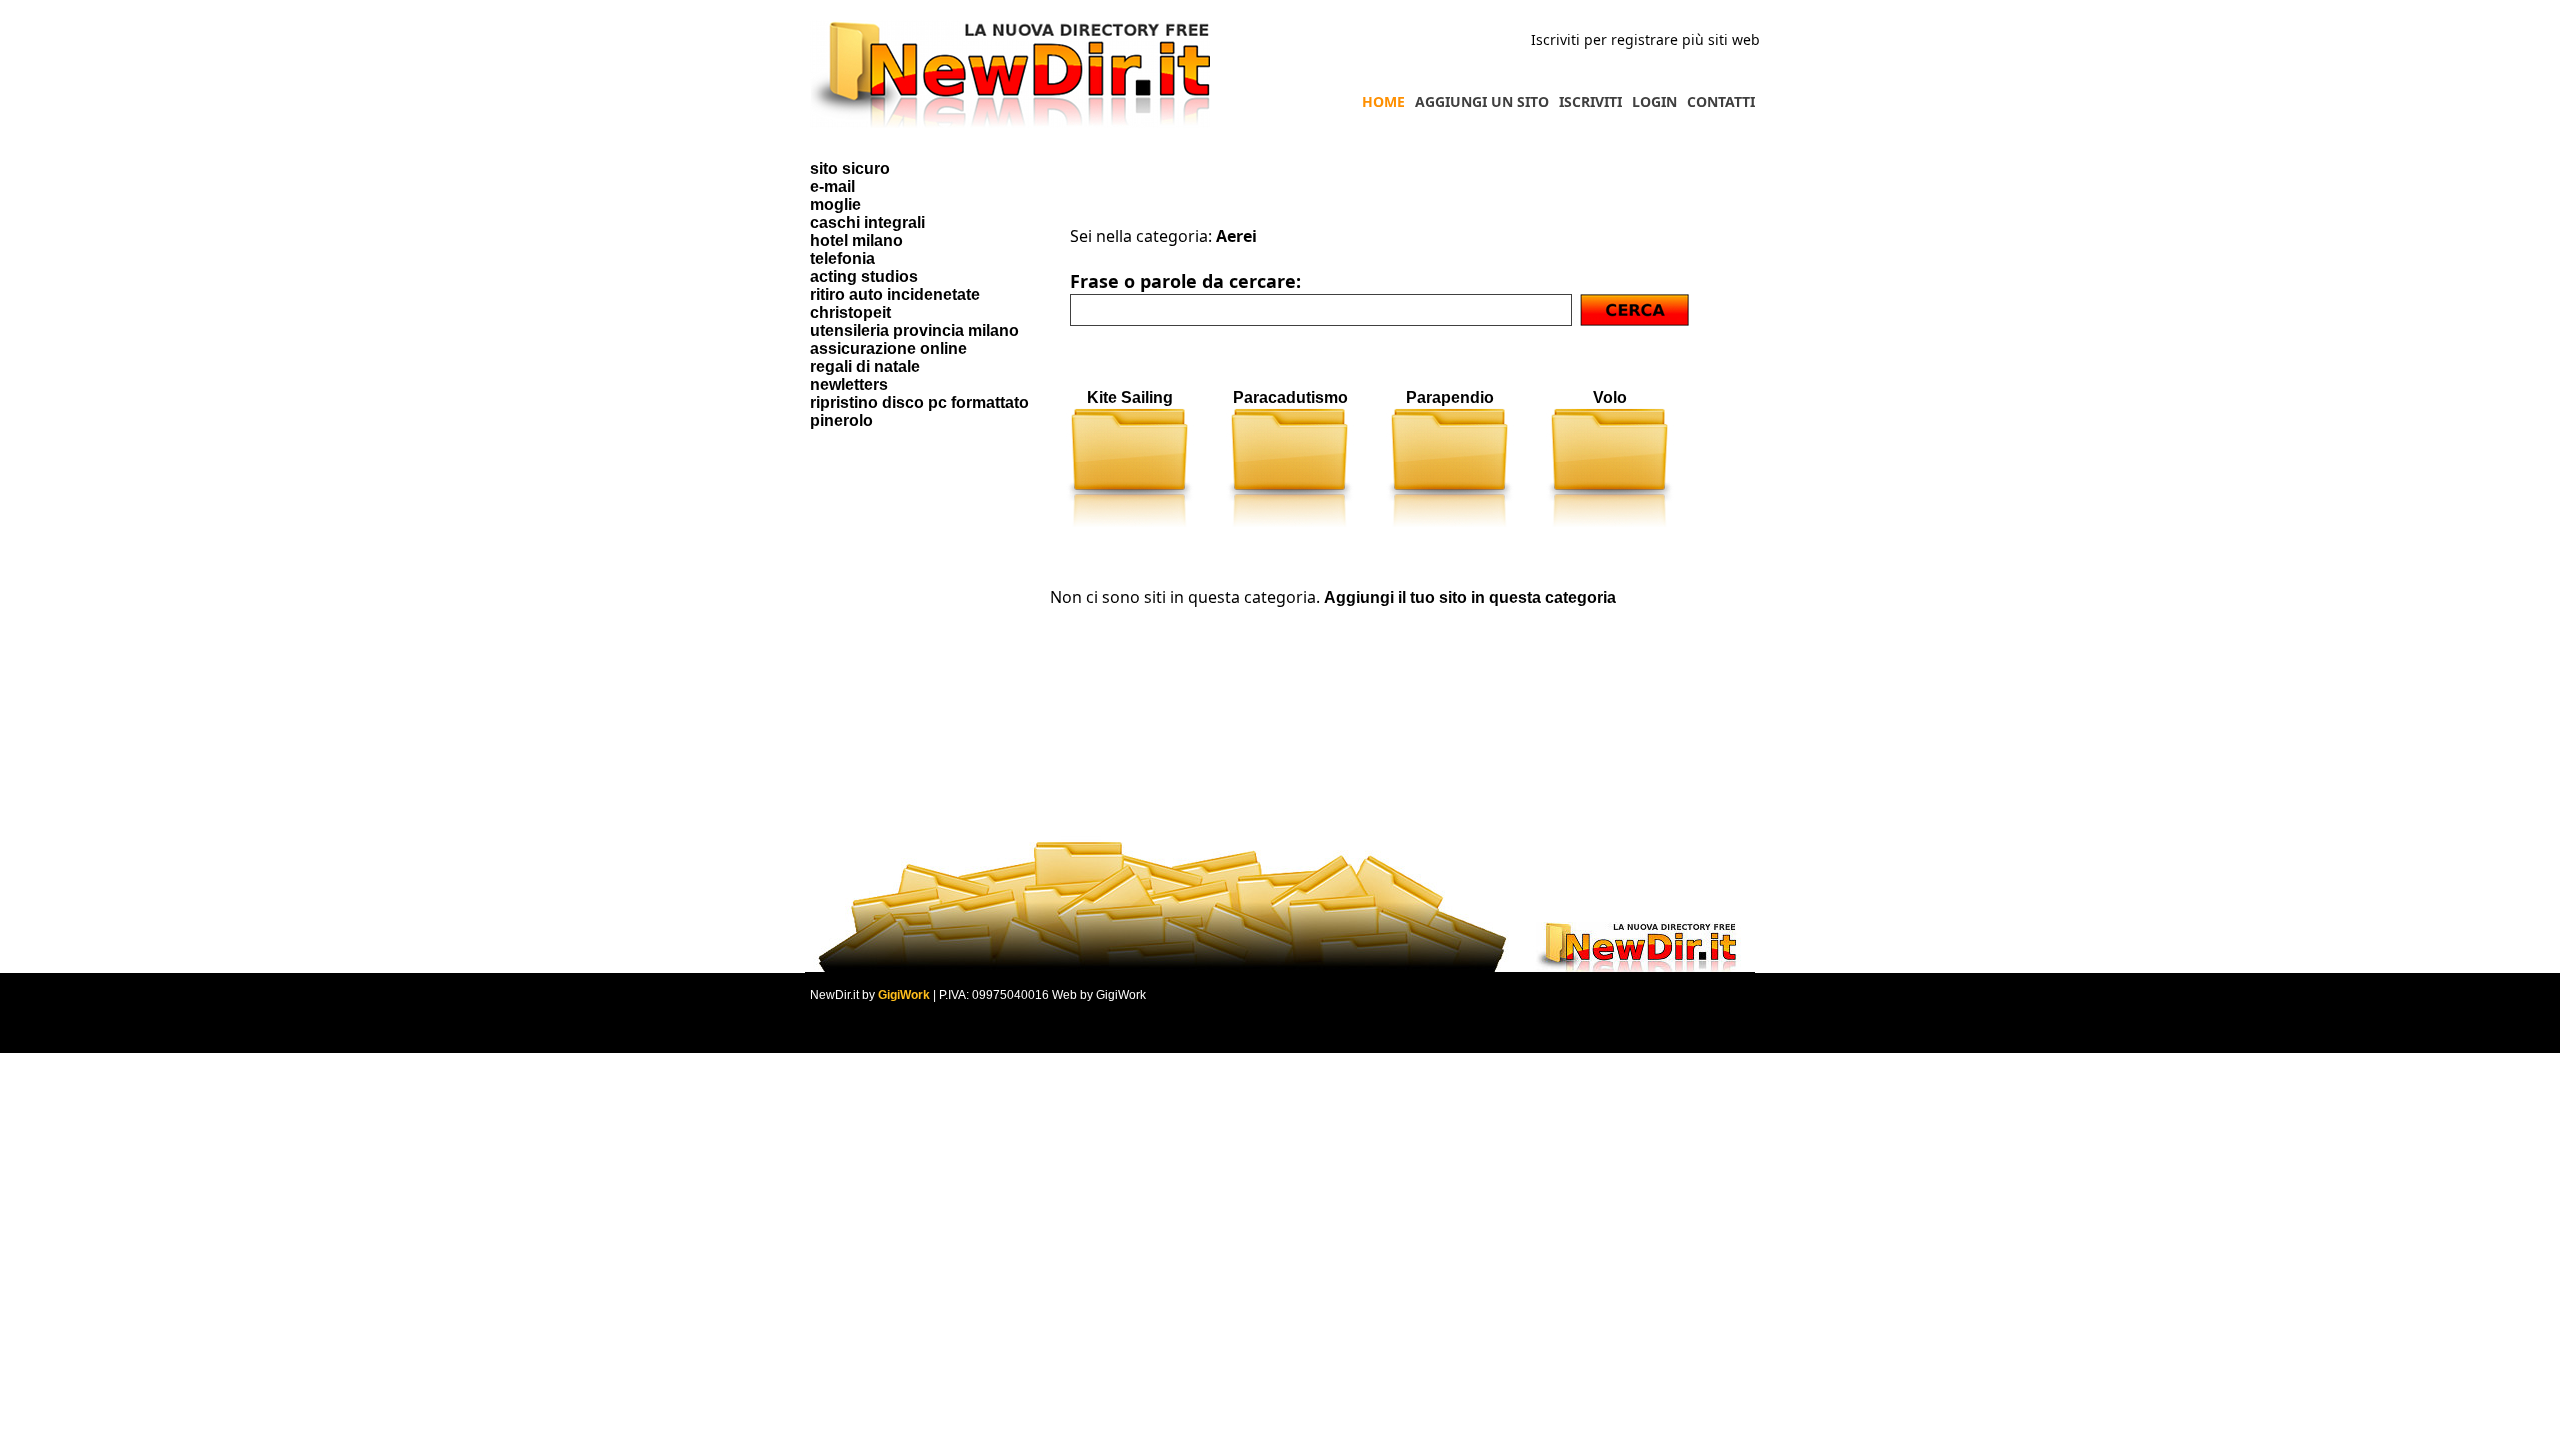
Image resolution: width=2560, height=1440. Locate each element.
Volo (1610, 397)
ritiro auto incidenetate (895, 294)
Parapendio (1450, 397)
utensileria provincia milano (914, 330)
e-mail (832, 186)
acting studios (864, 276)
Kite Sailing (1130, 397)
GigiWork (904, 995)
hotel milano (856, 240)
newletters (849, 384)
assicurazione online (888, 348)
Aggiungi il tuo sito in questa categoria (1470, 597)
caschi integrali (867, 222)
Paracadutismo (1290, 397)
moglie (835, 204)
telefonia (842, 258)
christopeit (850, 312)
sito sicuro (850, 168)
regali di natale (865, 366)
